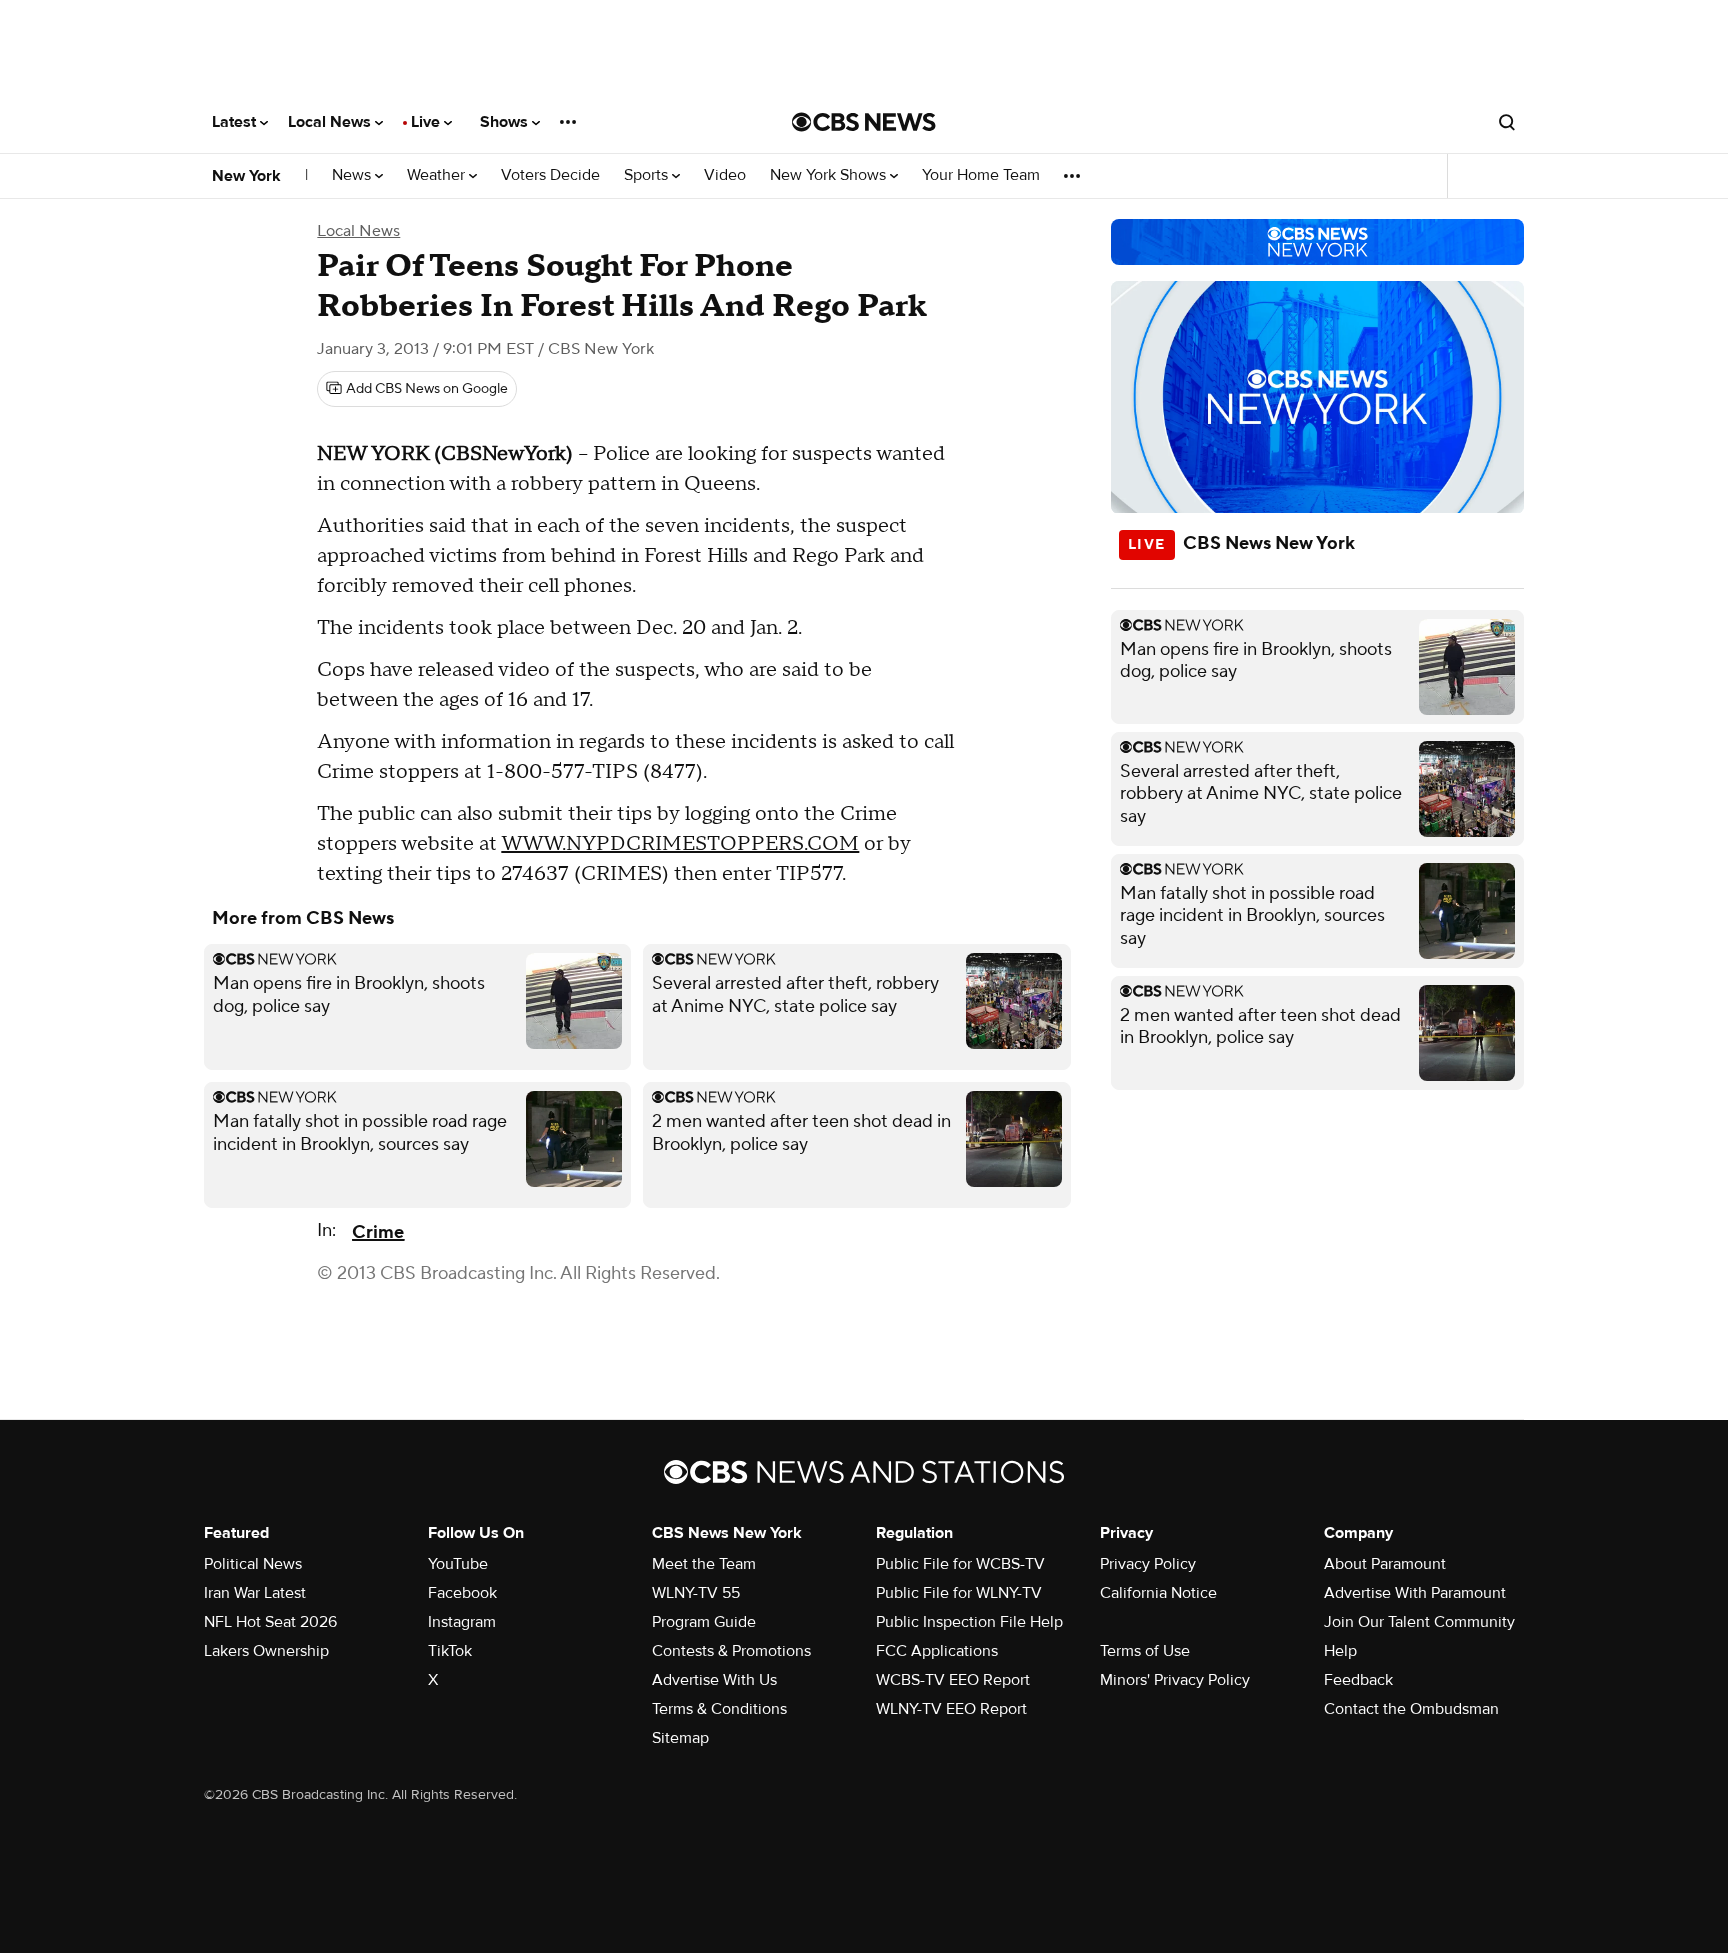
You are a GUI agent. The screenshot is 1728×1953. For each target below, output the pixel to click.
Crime (378, 1232)
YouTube (458, 1564)
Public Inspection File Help (969, 1622)
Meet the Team (704, 1564)
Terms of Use (1145, 1651)
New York (246, 176)
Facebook (462, 1593)
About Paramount (1385, 1564)
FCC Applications (937, 1651)
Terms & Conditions (719, 1709)
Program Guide (704, 1622)
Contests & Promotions (731, 1651)
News (353, 175)
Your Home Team (981, 175)
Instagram (462, 1622)
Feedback (1358, 1680)
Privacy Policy (1148, 1564)
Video (725, 175)
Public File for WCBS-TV (960, 1564)
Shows (506, 122)
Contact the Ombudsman (1411, 1709)
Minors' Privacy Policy (1175, 1680)
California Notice (1158, 1593)
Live (427, 122)
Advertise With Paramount (1415, 1593)
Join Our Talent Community (1419, 1622)
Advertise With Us (714, 1680)
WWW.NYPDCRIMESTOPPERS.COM (680, 844)
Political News (253, 1564)
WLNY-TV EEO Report (951, 1709)
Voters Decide (550, 175)
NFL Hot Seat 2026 (270, 1622)
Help (1340, 1651)
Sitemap (680, 1738)
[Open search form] (1507, 122)
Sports (648, 175)
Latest (236, 122)
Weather (438, 175)
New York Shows (830, 175)
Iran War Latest (255, 1593)
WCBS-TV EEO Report (953, 1680)
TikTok (450, 1651)
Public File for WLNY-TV (959, 1593)
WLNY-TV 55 (696, 1593)
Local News (331, 122)
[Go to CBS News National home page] (864, 122)
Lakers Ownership (266, 1651)
